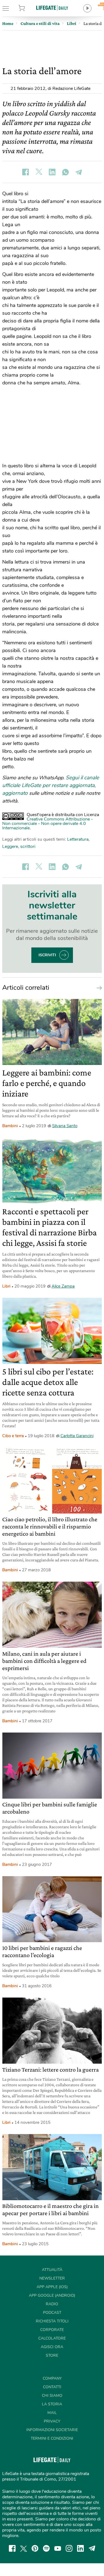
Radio (52, 2304)
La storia (52, 2404)
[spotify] (46, 2548)
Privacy (52, 2421)
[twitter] (24, 2548)
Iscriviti (47, 955)
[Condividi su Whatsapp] (65, 172)
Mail (52, 2413)
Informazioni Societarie (52, 2430)
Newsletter (52, 2278)
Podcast (52, 2313)
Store (28, 8)
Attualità (52, 2270)
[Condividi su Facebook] (26, 172)
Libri (6, 1286)
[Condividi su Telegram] (79, 172)
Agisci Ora (52, 2347)
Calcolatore (52, 2338)
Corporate (52, 2330)
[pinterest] (35, 2548)
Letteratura (78, 839)
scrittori (28, 846)
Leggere (10, 846)
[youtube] (58, 2548)
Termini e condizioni (52, 2438)
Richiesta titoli (52, 2321)
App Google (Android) (52, 2295)
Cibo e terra (13, 1436)
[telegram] (92, 2548)
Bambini (10, 1126)
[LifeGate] (52, 8)
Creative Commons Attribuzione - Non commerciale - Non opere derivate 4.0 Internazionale (48, 824)
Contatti (52, 2387)
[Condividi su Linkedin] (52, 172)
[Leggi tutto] (98, 988)
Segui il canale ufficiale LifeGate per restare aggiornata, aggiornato (51, 785)
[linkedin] (80, 2548)
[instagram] (69, 2548)
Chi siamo (52, 2396)
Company (52, 2378)
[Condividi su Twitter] (39, 172)
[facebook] (12, 2548)
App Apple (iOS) (52, 2287)
